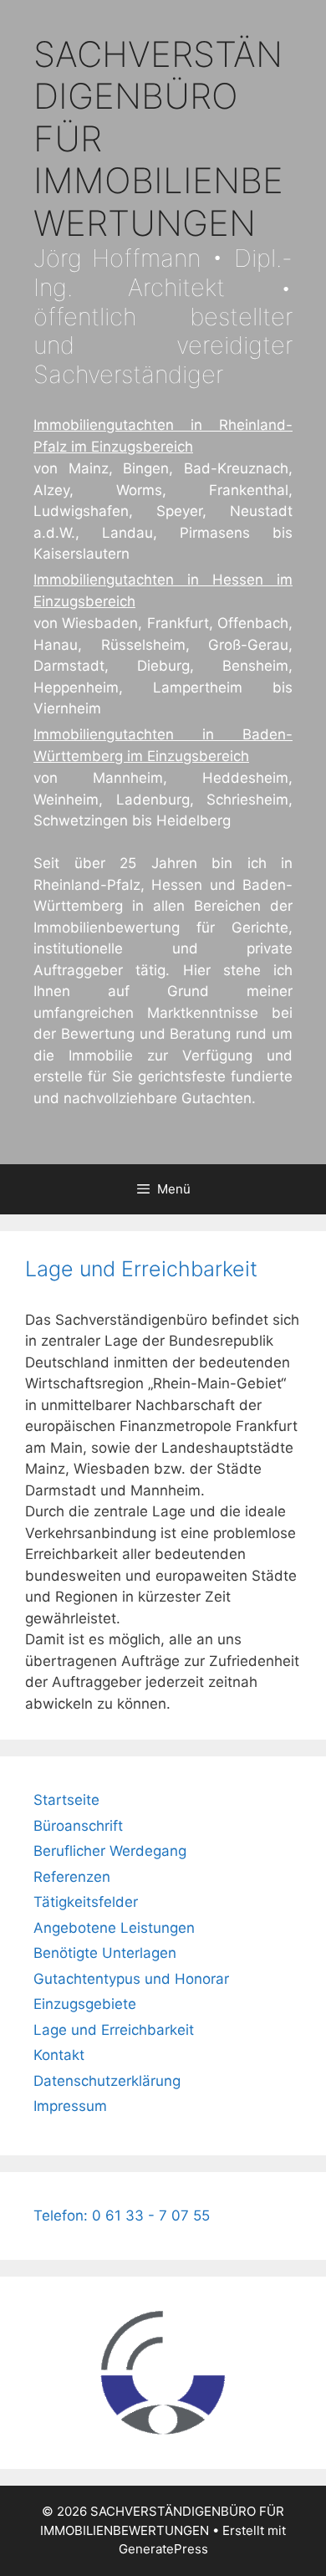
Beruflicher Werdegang (110, 1851)
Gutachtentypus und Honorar (131, 1979)
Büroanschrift (78, 1826)
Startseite (66, 1800)
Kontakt (59, 2055)
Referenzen (72, 1877)
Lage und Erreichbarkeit (114, 2030)
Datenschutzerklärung (107, 2081)
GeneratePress (163, 2549)
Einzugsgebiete (85, 2004)
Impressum (70, 2106)
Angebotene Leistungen (114, 1928)
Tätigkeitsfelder (86, 1902)
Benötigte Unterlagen (105, 1953)
